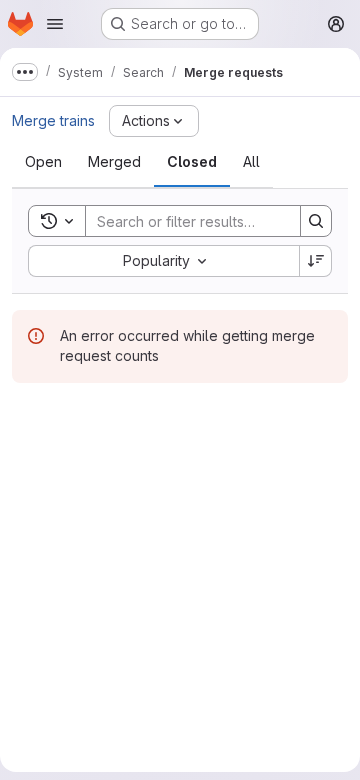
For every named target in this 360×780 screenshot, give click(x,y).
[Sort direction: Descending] (316, 261)
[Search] (316, 221)
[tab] (43, 162)
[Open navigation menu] (55, 24)
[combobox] (163, 261)
